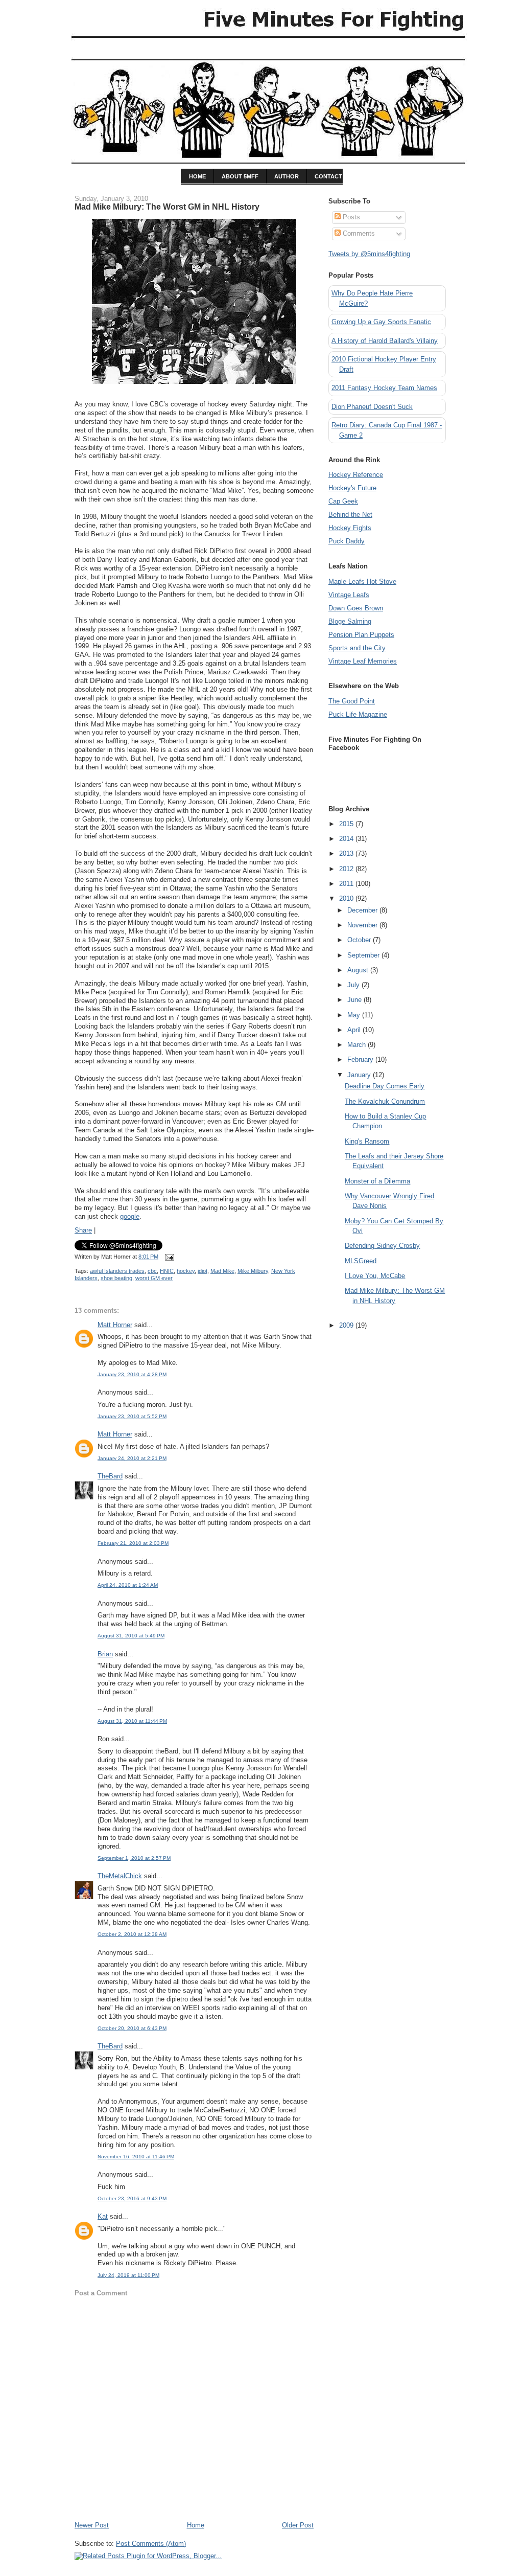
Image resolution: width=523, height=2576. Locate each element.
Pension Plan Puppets (361, 635)
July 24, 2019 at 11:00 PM (128, 2275)
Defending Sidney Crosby (382, 1246)
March (358, 1045)
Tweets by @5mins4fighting (369, 254)
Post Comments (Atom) (151, 2544)
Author (287, 176)
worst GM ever (154, 1278)
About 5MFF (240, 176)
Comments (358, 233)
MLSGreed (361, 1261)
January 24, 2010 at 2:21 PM (132, 1458)
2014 (347, 839)
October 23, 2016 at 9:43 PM (132, 2198)
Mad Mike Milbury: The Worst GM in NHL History (167, 207)
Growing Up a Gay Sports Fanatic (381, 322)
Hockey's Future (352, 488)
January (360, 1075)
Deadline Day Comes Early (385, 1086)
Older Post (298, 2525)
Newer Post (92, 2525)
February (361, 1059)
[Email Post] (168, 1257)
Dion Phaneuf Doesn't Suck (372, 407)
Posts (350, 217)
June (355, 1000)
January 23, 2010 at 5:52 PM (132, 1416)
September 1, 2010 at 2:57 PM (134, 1858)
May (355, 1015)
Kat (103, 2216)
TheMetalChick (120, 1876)
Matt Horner (115, 1325)
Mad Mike (222, 1271)
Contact (328, 176)
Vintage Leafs (349, 595)
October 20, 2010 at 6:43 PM (132, 2028)
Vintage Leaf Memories (363, 661)
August (359, 970)
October (360, 940)
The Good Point (352, 701)
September (364, 955)
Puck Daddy (347, 541)
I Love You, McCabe (375, 1276)
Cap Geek (343, 501)
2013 (347, 853)
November (363, 925)
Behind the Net (350, 515)
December (363, 910)
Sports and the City (357, 648)
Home (196, 2525)
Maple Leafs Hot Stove (362, 582)
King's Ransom (367, 1141)
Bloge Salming (350, 621)
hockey (186, 1271)
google (130, 1216)
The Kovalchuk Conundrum (385, 1101)
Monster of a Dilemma (377, 1181)
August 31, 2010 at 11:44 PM (132, 1721)
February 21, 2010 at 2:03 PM (133, 1543)
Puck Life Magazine (358, 714)
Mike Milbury (253, 1271)
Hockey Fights (350, 528)
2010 (347, 898)
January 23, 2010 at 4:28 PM (132, 1374)
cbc (152, 1271)
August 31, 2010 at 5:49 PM (131, 1636)
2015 (347, 824)
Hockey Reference (356, 475)
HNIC (167, 1271)
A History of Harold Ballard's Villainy (385, 341)
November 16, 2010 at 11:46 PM (136, 2157)
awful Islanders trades (117, 1271)
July (354, 985)
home (197, 176)
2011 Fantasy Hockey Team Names (384, 388)
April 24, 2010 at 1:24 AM (128, 1585)
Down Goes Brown (356, 608)
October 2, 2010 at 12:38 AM (132, 1934)
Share (83, 1230)
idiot (203, 1271)
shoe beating (116, 1278)
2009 (347, 1325)
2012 (347, 869)
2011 (347, 884)
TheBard (110, 1476)
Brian (105, 1654)
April (355, 1030)
